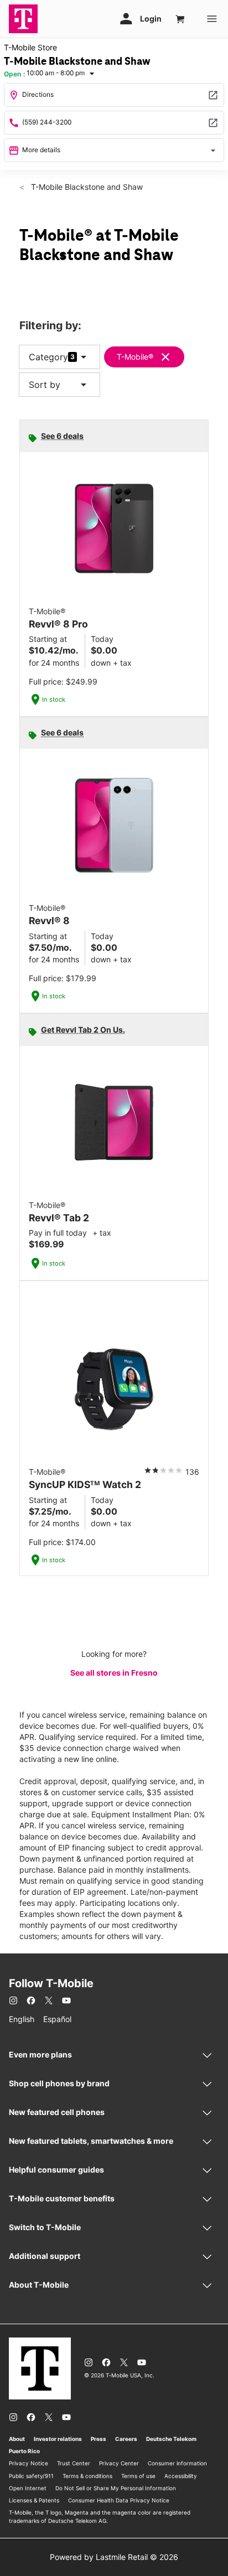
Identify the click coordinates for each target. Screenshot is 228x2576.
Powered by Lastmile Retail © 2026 (114, 2557)
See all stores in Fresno (114, 1673)
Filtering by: (50, 326)
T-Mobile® (135, 357)
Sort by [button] (59, 385)
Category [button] (48, 357)
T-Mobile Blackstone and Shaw (86, 187)
